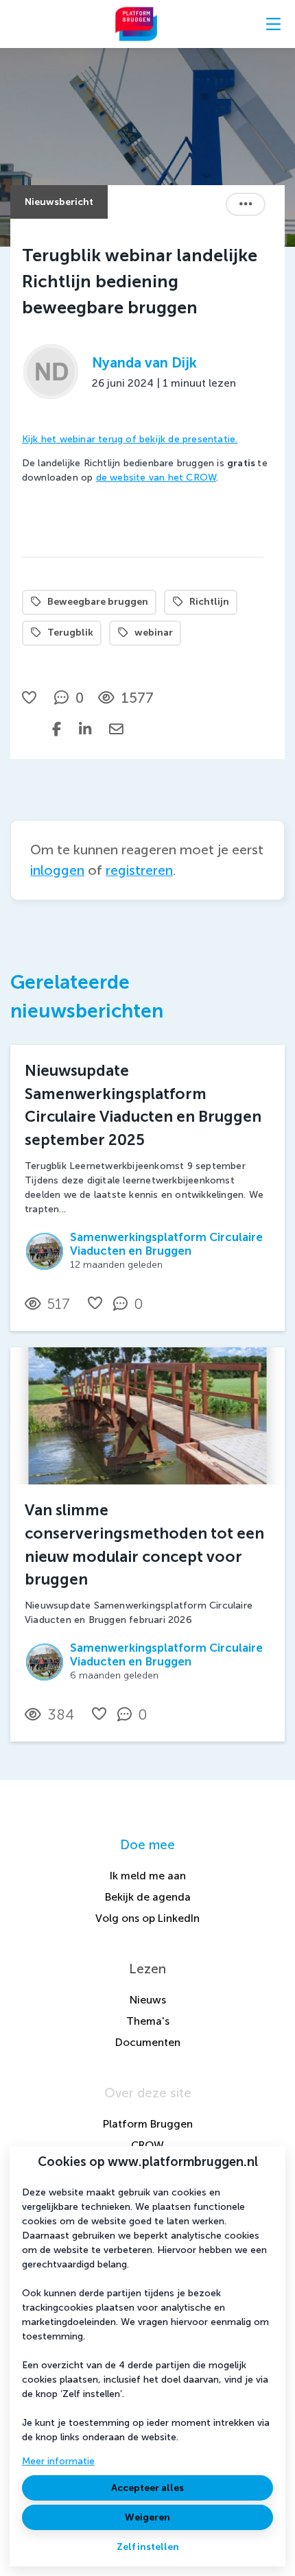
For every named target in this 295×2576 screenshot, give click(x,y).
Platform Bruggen (148, 2124)
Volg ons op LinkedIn (147, 1918)
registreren (139, 870)
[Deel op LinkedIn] (85, 729)
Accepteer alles (147, 2488)
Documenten (148, 2042)
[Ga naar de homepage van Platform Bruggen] (136, 24)
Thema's (148, 2021)
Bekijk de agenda (148, 1897)
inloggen (57, 870)
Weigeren (147, 2517)
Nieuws (148, 2000)
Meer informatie (58, 2461)
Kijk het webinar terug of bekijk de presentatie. (130, 439)
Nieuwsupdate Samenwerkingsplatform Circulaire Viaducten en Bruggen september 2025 (143, 1105)
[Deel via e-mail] (116, 729)
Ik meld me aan (148, 1876)
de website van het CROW (156, 478)
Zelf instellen (148, 2547)
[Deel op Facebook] (57, 729)
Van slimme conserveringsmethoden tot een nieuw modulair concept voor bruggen (144, 1545)
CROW (147, 2145)
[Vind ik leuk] (31, 698)
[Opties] (246, 204)
